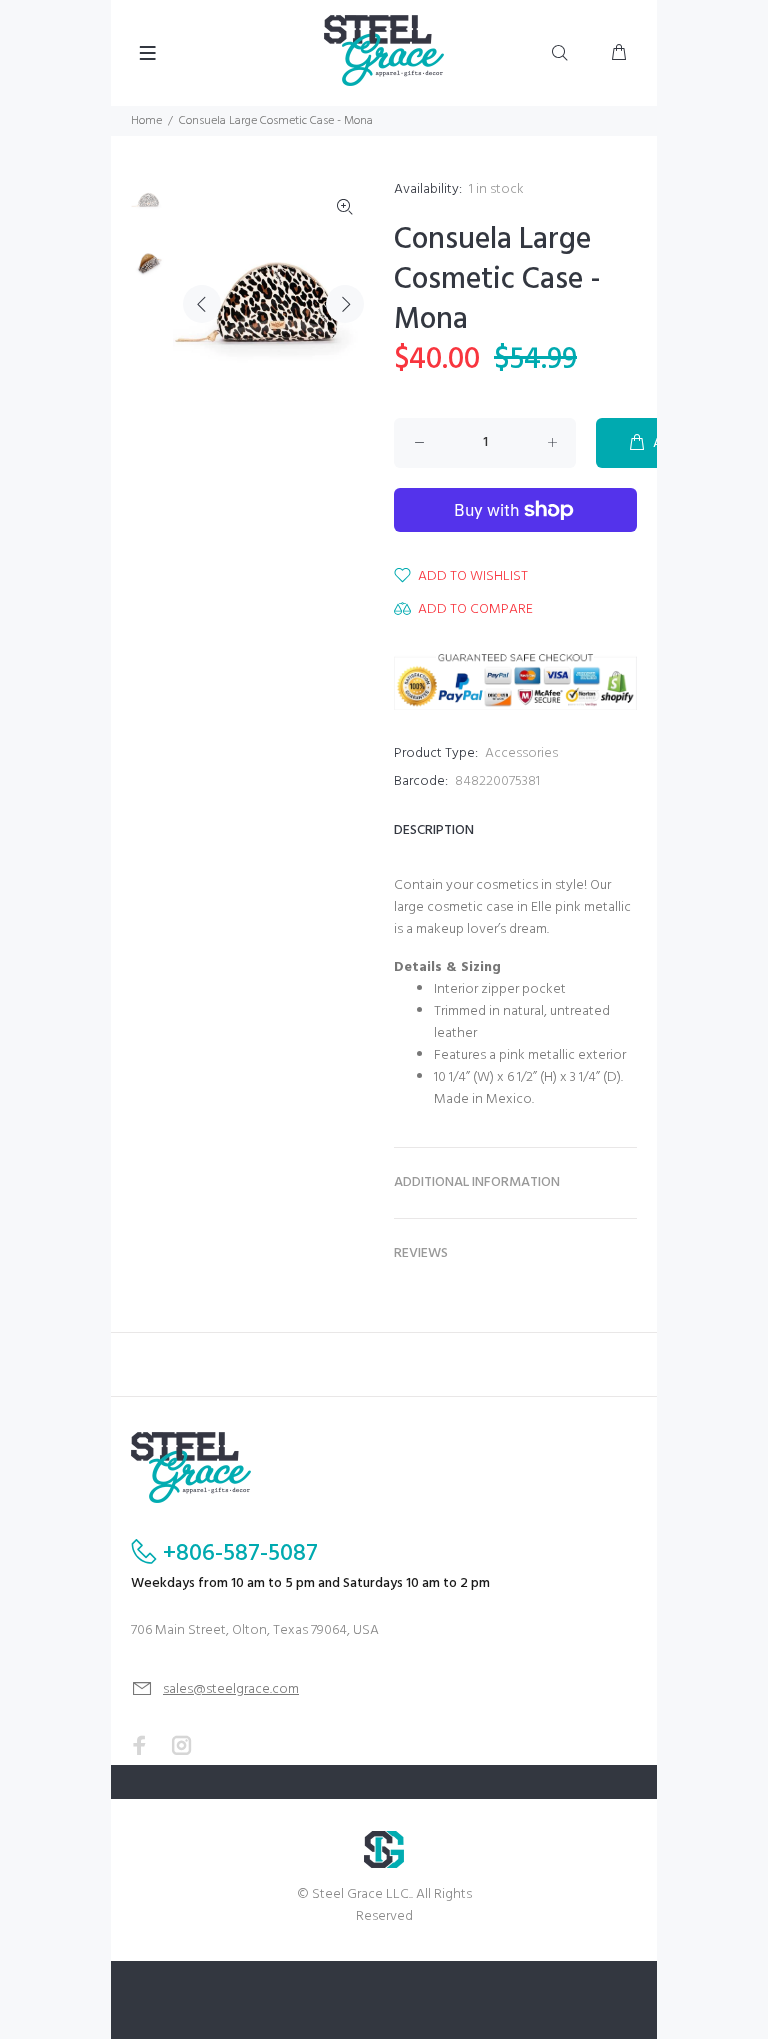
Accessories (521, 753)
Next (345, 304)
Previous (202, 304)
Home (146, 121)
